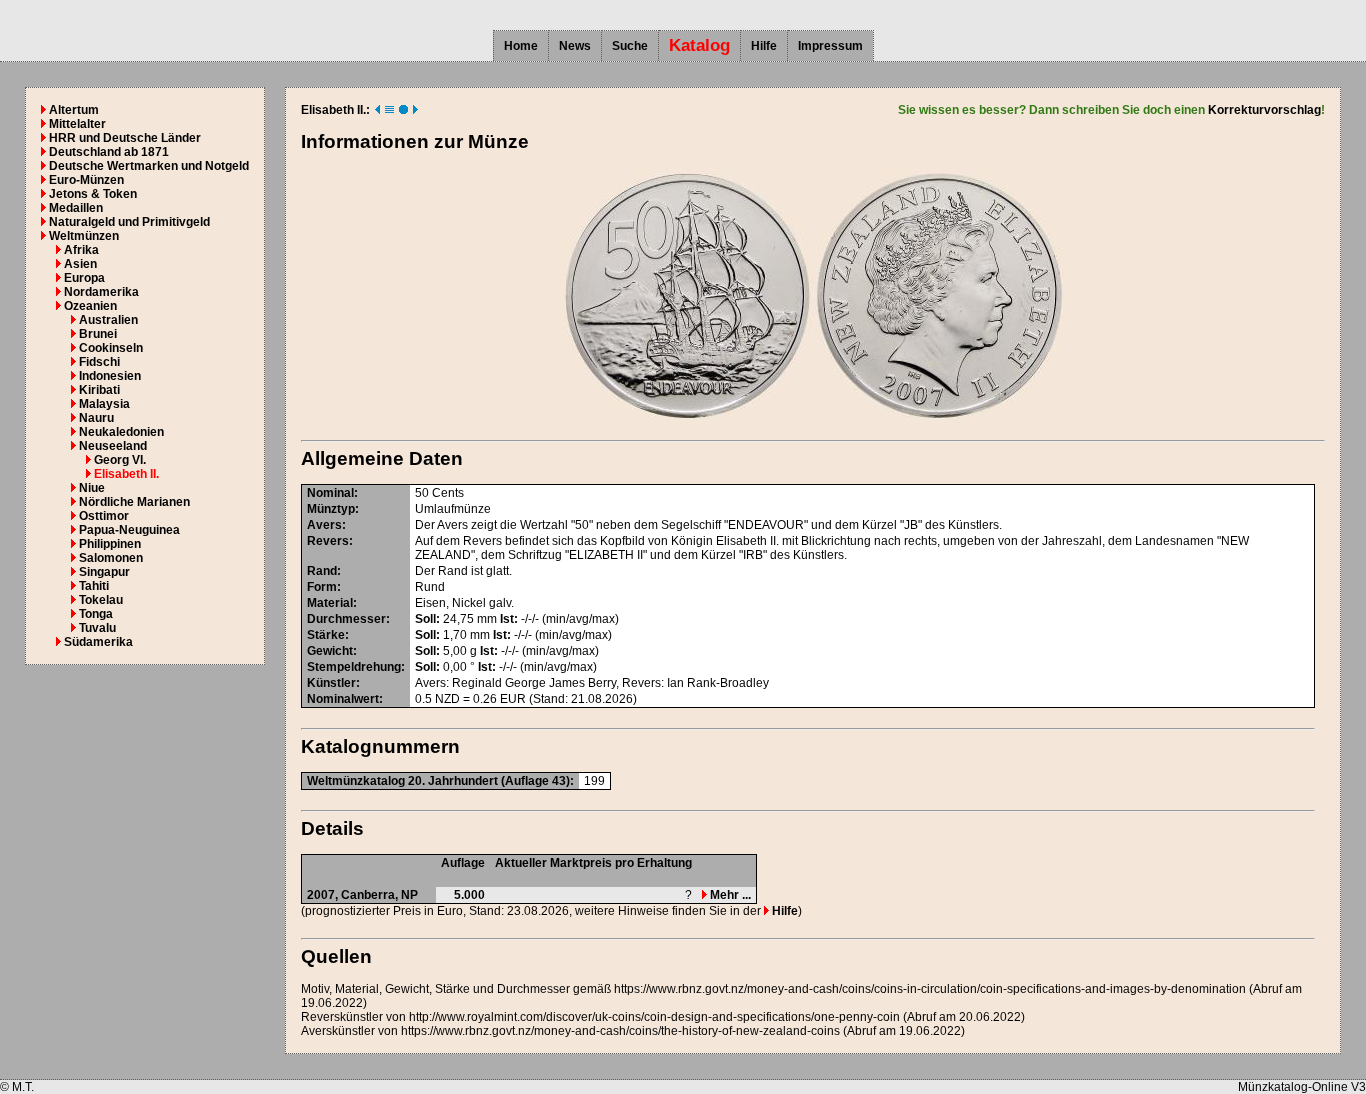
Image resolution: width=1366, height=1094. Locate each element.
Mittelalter (77, 124)
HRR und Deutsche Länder (125, 138)
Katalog (699, 45)
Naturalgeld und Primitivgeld (129, 222)
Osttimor (104, 516)
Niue (92, 488)
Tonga (96, 614)
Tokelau (101, 600)
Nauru (96, 418)
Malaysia (104, 404)
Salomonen (111, 558)
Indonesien (110, 376)
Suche (630, 46)
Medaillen (76, 208)
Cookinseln (111, 348)
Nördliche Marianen (134, 502)
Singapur (104, 572)
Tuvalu (97, 628)
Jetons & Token (93, 194)
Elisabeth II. (126, 474)
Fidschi (99, 362)
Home (521, 46)
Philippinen (110, 544)
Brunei (98, 334)
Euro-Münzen (86, 180)
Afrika (81, 250)
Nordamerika (101, 292)
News (575, 46)
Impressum (830, 46)
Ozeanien (90, 306)
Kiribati (99, 390)
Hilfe (764, 46)
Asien (80, 264)
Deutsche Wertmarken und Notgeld (149, 166)
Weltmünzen (84, 236)
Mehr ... (729, 895)
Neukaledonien (121, 432)
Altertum (74, 110)
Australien (108, 320)
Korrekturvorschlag (1264, 110)
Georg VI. (120, 460)
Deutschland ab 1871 (109, 152)
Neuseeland (113, 446)
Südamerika (98, 642)
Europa (84, 278)
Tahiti (94, 586)
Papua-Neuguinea (129, 530)
